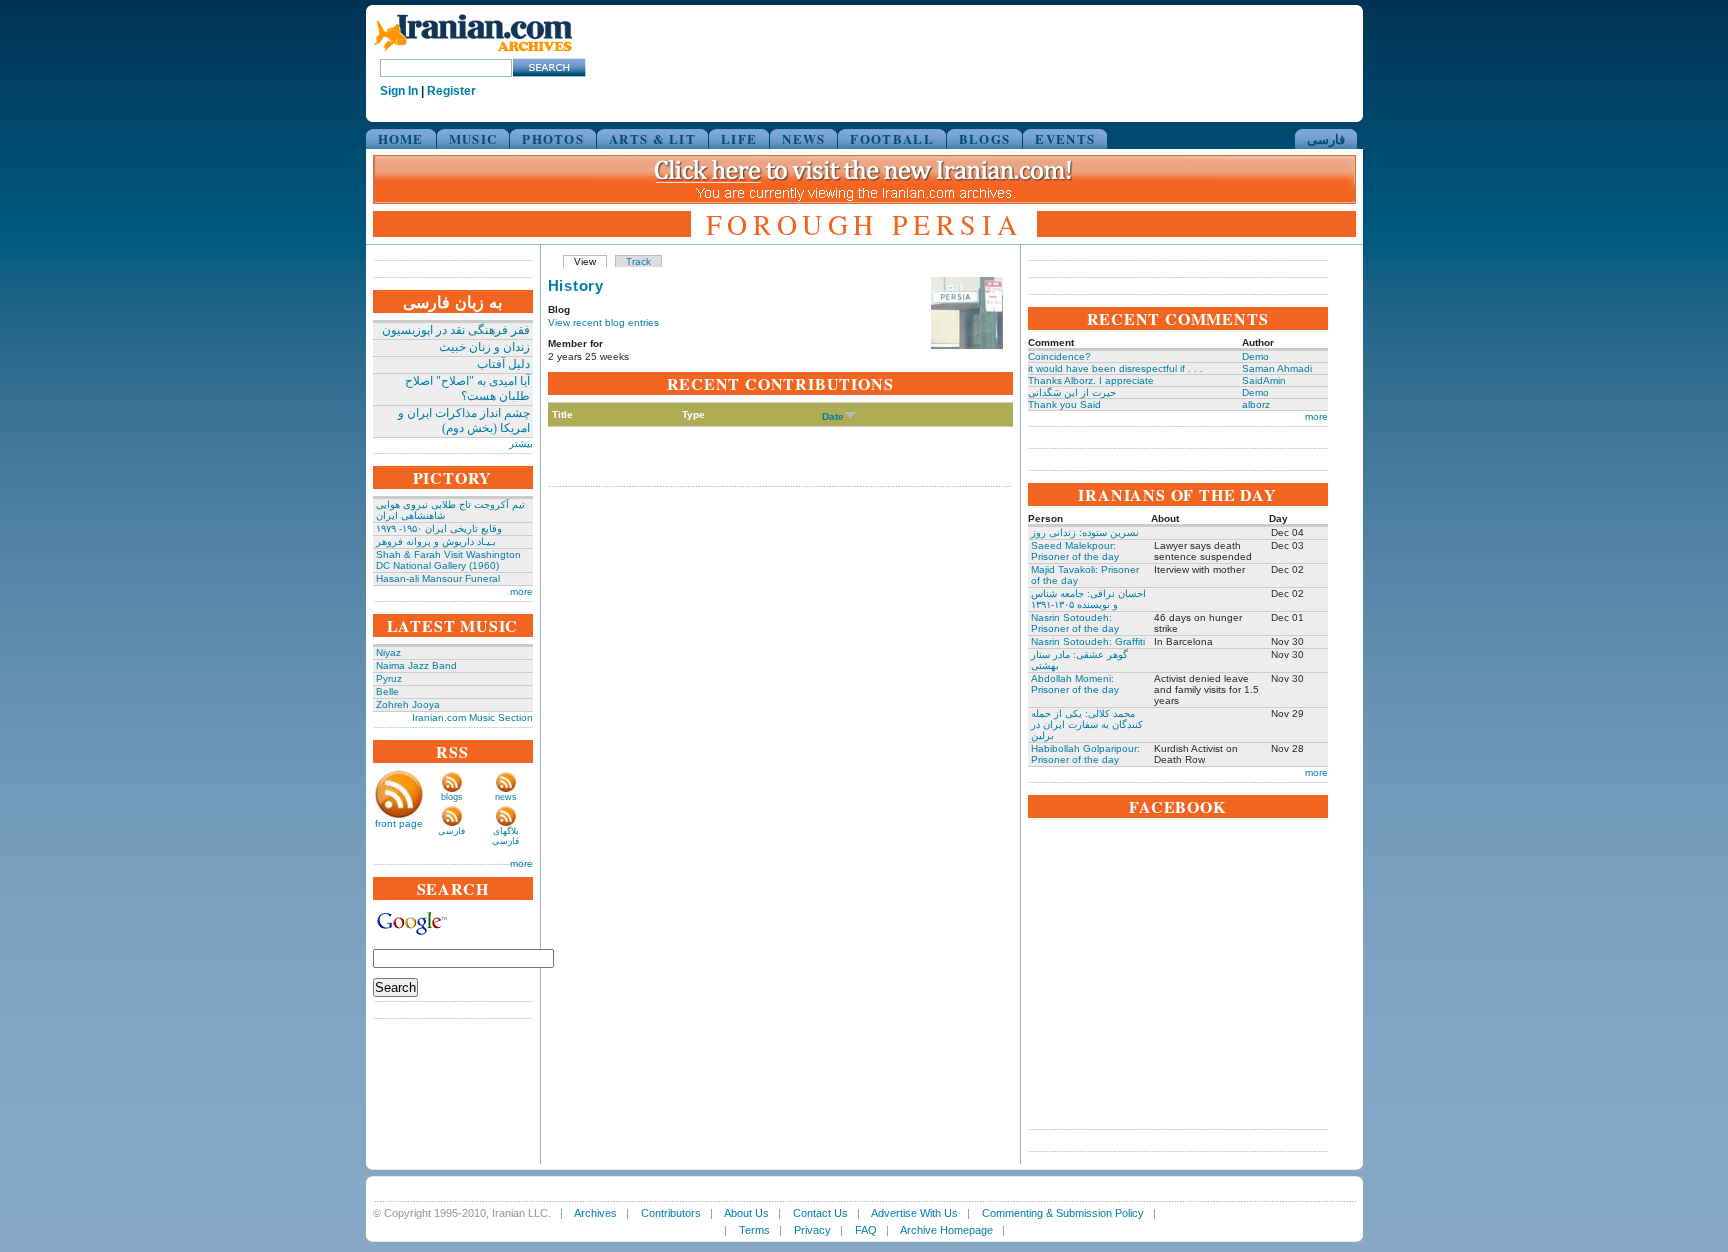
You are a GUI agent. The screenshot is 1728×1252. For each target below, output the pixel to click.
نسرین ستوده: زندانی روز (1085, 532)
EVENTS (1065, 138)
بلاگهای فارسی (505, 836)
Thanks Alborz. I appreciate (1091, 380)
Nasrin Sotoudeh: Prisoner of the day (1075, 623)
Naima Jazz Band (416, 665)
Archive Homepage (946, 1230)
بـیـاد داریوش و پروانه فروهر (436, 541)
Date (833, 416)
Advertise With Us (914, 1213)
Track (638, 261)
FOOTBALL (891, 138)
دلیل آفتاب (503, 364)
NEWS (803, 138)
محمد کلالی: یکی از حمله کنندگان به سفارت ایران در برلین (1087, 724)
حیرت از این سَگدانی (1072, 392)
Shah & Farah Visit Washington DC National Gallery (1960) (448, 560)
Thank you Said (1064, 404)
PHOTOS (553, 138)
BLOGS (985, 138)
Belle (387, 691)
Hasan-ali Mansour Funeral (438, 578)
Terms (754, 1230)
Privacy (812, 1230)
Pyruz (389, 678)
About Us (746, 1213)
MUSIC (473, 138)
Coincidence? (1059, 356)
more (521, 591)
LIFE (739, 138)
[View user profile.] (967, 345)
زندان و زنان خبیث (484, 347)
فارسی (1326, 138)
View (585, 261)
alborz (1256, 404)
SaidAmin (1264, 380)
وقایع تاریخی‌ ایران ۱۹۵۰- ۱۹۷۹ (439, 528)
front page (399, 823)
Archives (595, 1213)
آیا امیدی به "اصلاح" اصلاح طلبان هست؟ (467, 388)
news (506, 797)
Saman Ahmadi (1277, 368)
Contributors (671, 1213)
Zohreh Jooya (408, 704)
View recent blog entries (603, 322)
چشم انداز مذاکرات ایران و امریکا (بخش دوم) (464, 420)
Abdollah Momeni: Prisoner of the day (1075, 684)
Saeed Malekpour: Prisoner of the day (1075, 551)
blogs (452, 797)
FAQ (866, 1230)
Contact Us (820, 1213)
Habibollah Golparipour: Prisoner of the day (1085, 754)
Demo (1255, 356)
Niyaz (388, 652)
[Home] (473, 52)
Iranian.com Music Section (472, 717)
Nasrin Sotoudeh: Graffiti (1088, 641)
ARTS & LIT (652, 138)
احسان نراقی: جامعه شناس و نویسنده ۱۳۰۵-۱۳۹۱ (1088, 599)
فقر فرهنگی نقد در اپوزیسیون (456, 330)
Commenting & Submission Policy (1063, 1213)
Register (451, 91)
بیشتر (521, 443)
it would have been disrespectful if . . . (1115, 368)
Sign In (399, 91)
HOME (401, 138)
